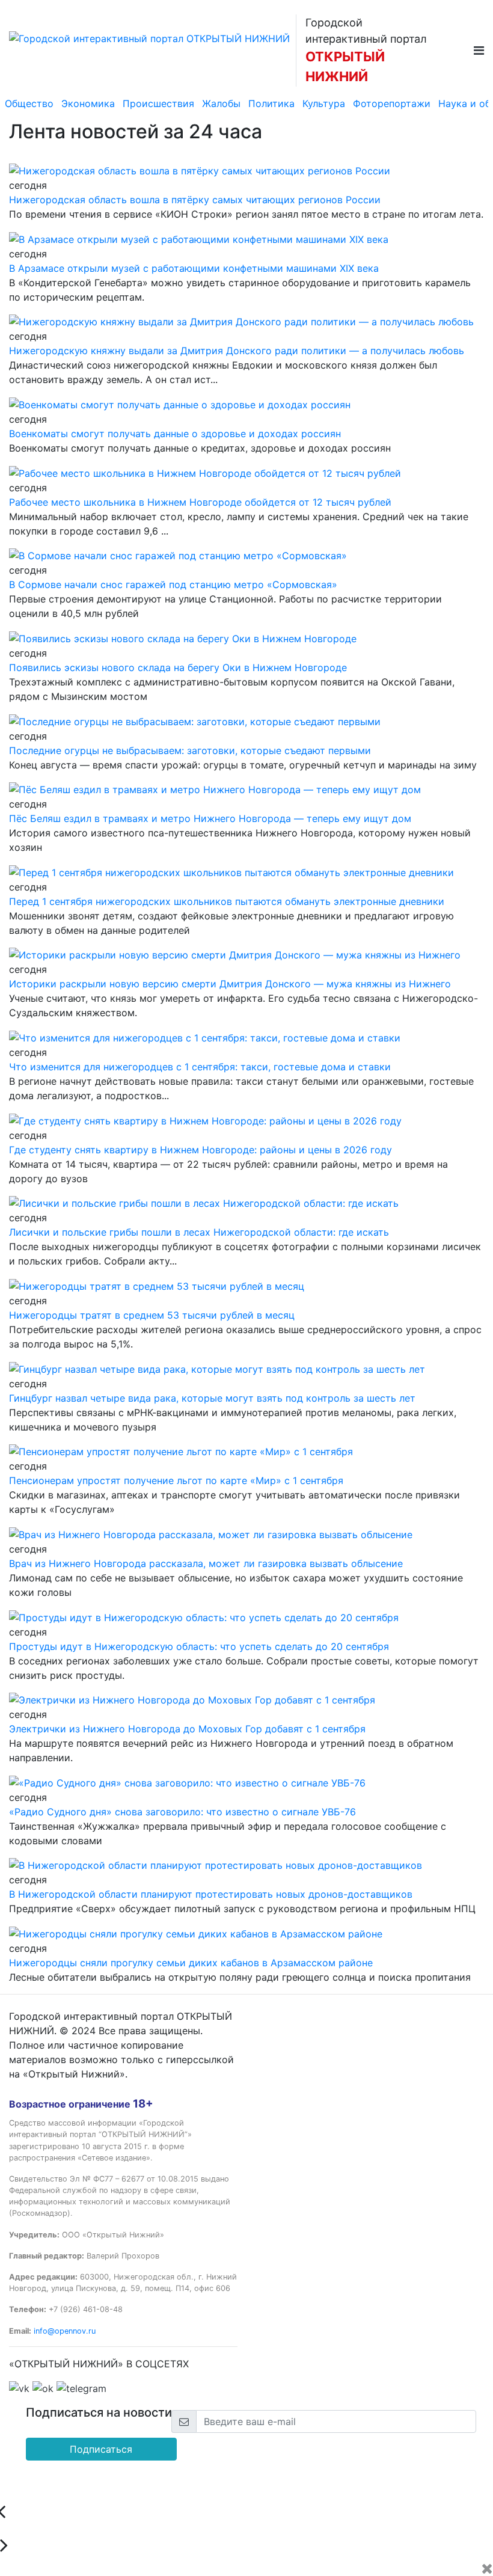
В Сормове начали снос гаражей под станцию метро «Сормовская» (173, 584)
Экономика (88, 103)
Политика (271, 103)
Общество (29, 103)
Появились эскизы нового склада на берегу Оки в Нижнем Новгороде (178, 667)
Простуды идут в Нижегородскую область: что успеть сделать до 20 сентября (199, 1646)
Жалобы (221, 103)
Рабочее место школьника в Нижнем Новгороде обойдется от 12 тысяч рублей (200, 502)
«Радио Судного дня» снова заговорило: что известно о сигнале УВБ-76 (182, 1812)
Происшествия (158, 103)
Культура (324, 103)
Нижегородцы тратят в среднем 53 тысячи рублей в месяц (152, 1315)
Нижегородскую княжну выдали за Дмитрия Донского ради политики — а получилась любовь (237, 351)
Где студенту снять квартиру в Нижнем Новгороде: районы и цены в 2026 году (201, 1150)
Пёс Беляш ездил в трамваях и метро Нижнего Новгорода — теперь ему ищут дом (210, 818)
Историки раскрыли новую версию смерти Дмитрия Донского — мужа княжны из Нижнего (230, 984)
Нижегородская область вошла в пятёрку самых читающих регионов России (195, 200)
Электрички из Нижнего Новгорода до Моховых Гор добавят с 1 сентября (187, 1729)
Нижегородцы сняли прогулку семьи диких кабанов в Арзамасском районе (191, 1963)
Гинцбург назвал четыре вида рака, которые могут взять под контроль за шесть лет (212, 1398)
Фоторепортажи (392, 103)
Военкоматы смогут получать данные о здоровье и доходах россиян (175, 434)
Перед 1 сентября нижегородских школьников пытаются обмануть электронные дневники (227, 901)
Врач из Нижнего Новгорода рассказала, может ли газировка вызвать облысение (206, 1563)
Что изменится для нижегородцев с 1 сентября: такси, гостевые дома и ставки (200, 1067)
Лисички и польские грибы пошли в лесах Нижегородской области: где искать (199, 1232)
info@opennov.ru (65, 2331)
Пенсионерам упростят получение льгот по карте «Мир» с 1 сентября (176, 1480)
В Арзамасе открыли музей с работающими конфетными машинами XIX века (194, 268)
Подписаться (101, 2449)
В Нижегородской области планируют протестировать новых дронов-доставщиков (211, 1894)
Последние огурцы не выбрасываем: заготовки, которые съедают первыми (190, 750)
